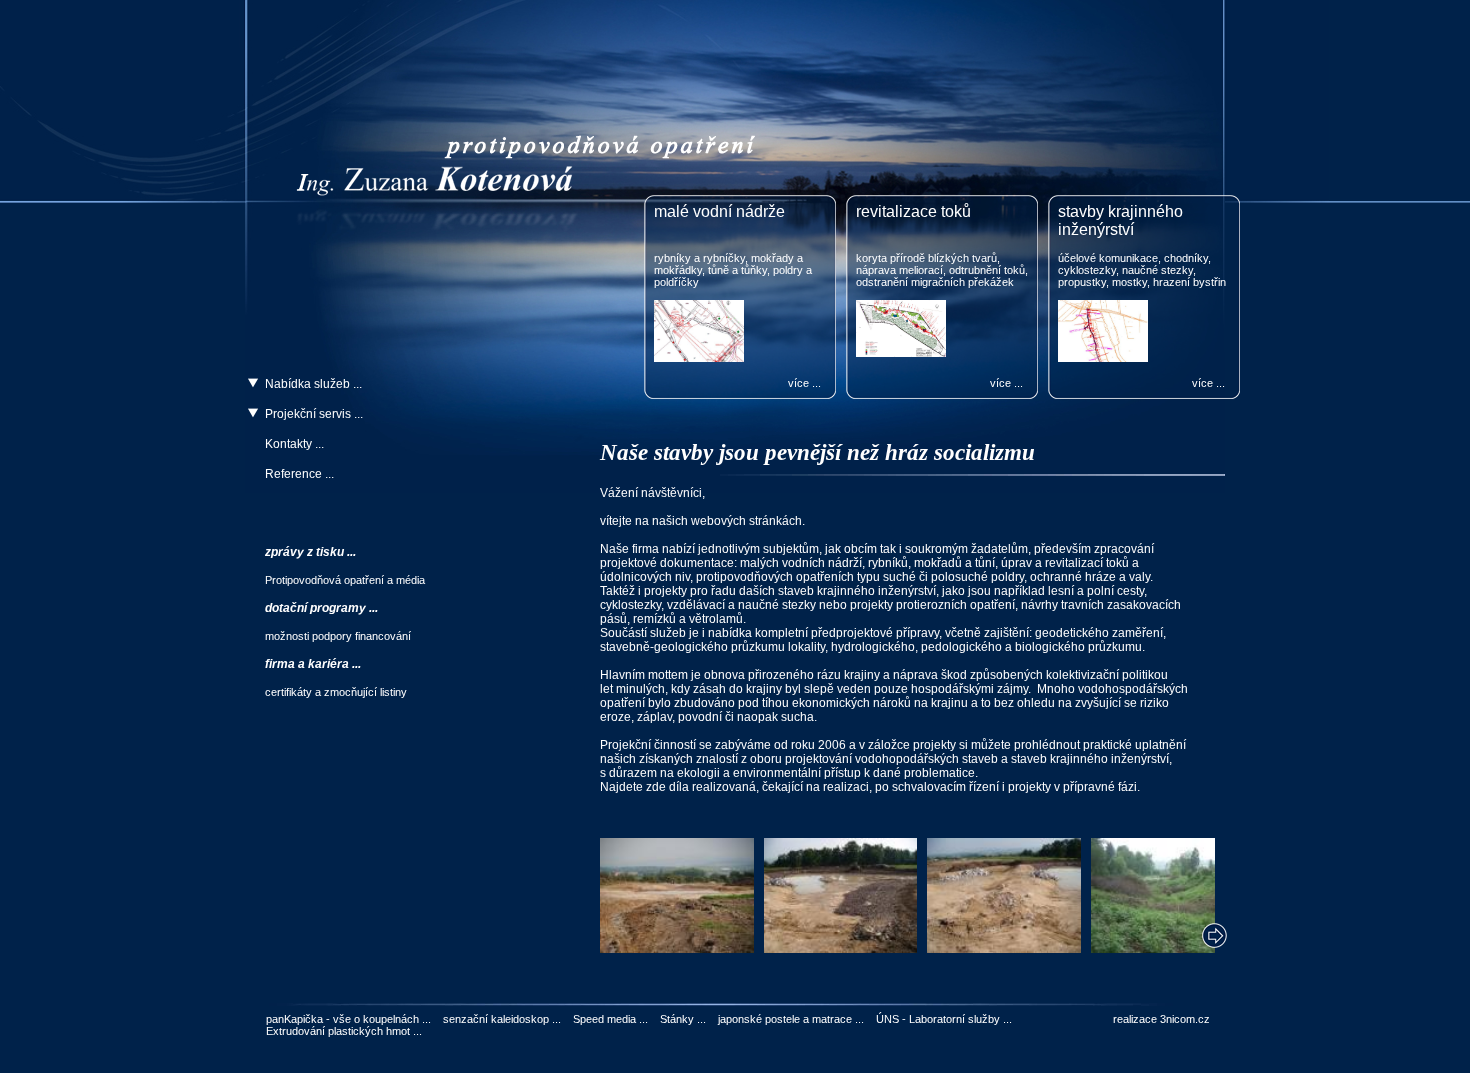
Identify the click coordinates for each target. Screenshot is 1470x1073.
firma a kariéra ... (313, 664)
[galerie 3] (1004, 948)
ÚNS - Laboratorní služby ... (944, 1019)
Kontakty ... (294, 444)
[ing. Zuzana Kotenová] (545, 185)
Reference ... (299, 474)
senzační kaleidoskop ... (502, 1019)
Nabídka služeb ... (313, 384)
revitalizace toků (913, 211)
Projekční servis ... (314, 414)
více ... (804, 383)
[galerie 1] (677, 948)
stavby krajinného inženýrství (1120, 220)
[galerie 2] (841, 948)
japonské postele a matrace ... (791, 1019)
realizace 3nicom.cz (1161, 1019)
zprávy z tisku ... (310, 552)
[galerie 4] (1168, 948)
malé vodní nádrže (719, 211)
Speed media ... (610, 1019)
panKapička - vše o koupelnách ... (348, 1019)
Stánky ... (683, 1019)
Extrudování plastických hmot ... (344, 1031)
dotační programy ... (321, 608)
